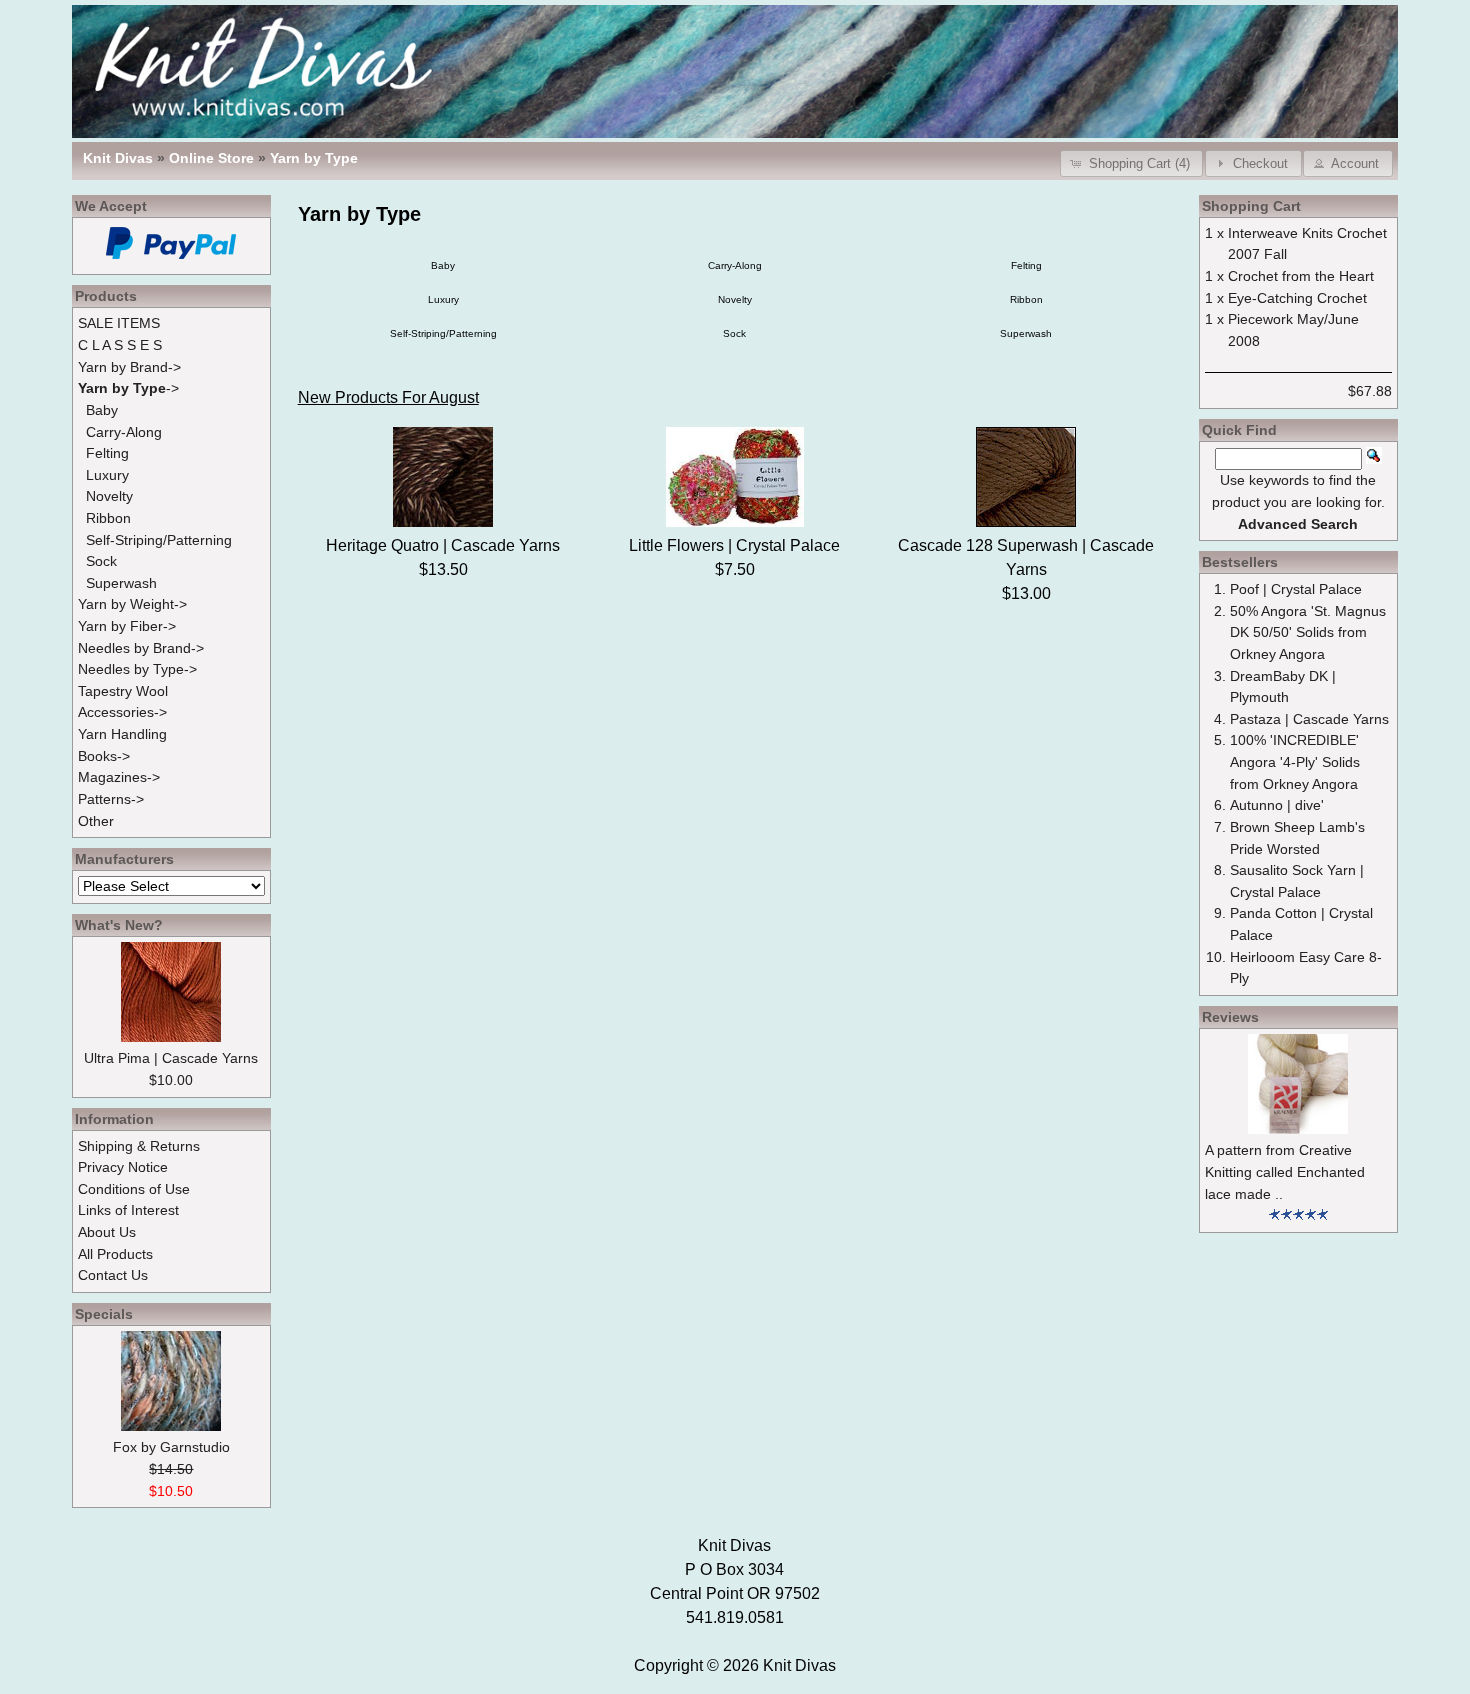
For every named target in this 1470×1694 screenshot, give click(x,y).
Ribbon (1026, 299)
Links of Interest (128, 1210)
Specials (104, 1314)
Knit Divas (799, 1665)
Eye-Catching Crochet (1297, 298)
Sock (734, 333)
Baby (443, 265)
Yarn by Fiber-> (127, 626)
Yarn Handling (122, 734)
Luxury (443, 299)
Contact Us (113, 1275)
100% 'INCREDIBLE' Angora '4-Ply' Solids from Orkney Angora (1295, 761)
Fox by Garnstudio (171, 1447)
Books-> (104, 756)
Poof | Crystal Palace (1296, 589)
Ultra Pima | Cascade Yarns (171, 1058)
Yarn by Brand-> (129, 367)
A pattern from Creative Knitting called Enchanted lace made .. (1285, 1171)
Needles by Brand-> (141, 648)
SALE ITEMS (119, 323)
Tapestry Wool (123, 691)
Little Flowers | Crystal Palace (734, 545)
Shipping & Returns (139, 1146)
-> (128, 388)
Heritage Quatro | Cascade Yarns (443, 545)
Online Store (211, 158)
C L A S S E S (120, 345)
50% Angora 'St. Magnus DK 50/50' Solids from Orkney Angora (1308, 632)
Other (96, 821)
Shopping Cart (1251, 206)
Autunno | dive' (1277, 805)
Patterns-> (111, 799)
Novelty (735, 299)
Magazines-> (119, 777)
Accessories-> (122, 712)
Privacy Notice (123, 1167)
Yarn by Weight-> (132, 604)
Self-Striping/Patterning (443, 333)
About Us (107, 1232)
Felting (1026, 265)
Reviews (1230, 1017)
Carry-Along (735, 265)
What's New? (119, 925)
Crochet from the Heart (1301, 276)
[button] (1131, 163)
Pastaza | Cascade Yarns (1309, 719)
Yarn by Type (314, 158)
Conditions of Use (134, 1189)
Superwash (1026, 333)
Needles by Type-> (137, 669)
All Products (115, 1254)
